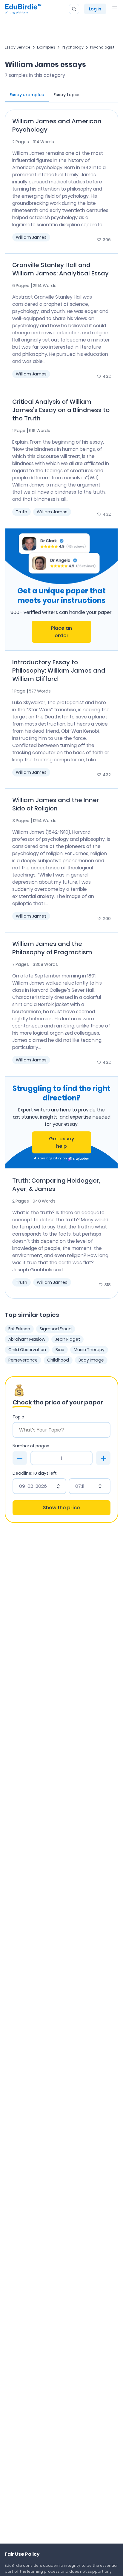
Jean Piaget (67, 1339)
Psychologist (102, 47)
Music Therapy (89, 1350)
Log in (95, 9)
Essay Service (18, 47)
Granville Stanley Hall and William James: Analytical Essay (60, 269)
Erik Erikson (19, 1329)
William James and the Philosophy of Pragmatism (52, 948)
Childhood (58, 1360)
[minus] (20, 1458)
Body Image (91, 1360)
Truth (21, 512)
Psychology (73, 47)
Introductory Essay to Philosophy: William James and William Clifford (59, 670)
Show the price (61, 1508)
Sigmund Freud (56, 1329)
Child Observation (27, 1350)
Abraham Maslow (27, 1339)
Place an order (61, 632)
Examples (46, 47)
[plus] (103, 1458)
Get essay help (61, 1142)
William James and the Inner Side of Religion (56, 804)
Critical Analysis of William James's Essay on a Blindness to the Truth (61, 410)
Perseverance (23, 1360)
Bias (60, 1350)
